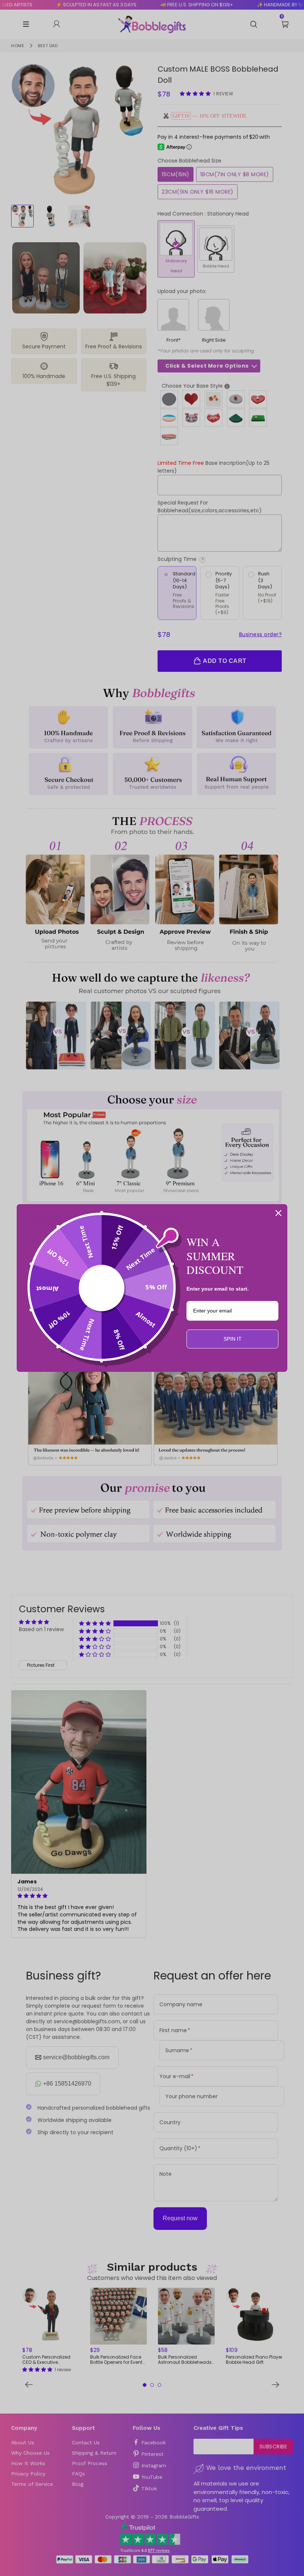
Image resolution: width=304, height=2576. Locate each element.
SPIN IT (233, 1339)
